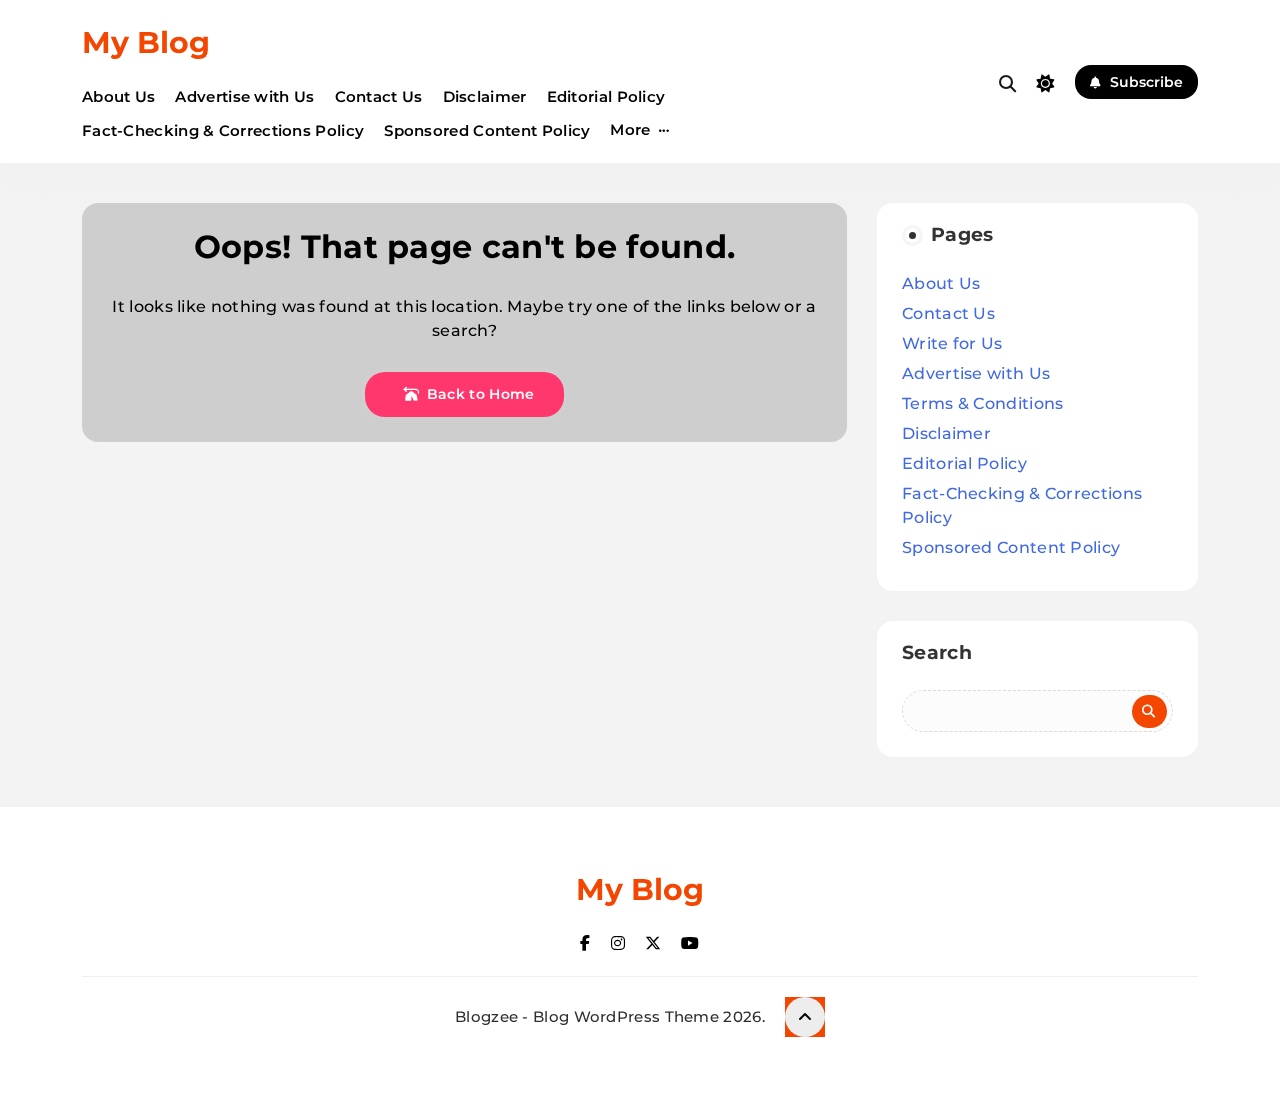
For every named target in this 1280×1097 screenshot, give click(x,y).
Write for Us (952, 343)
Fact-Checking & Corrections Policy (223, 130)
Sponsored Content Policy (487, 130)
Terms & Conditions (982, 403)
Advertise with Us (244, 96)
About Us (118, 96)
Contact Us (379, 96)
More (630, 129)
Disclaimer (485, 96)
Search (937, 652)
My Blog (146, 42)
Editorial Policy (606, 96)
